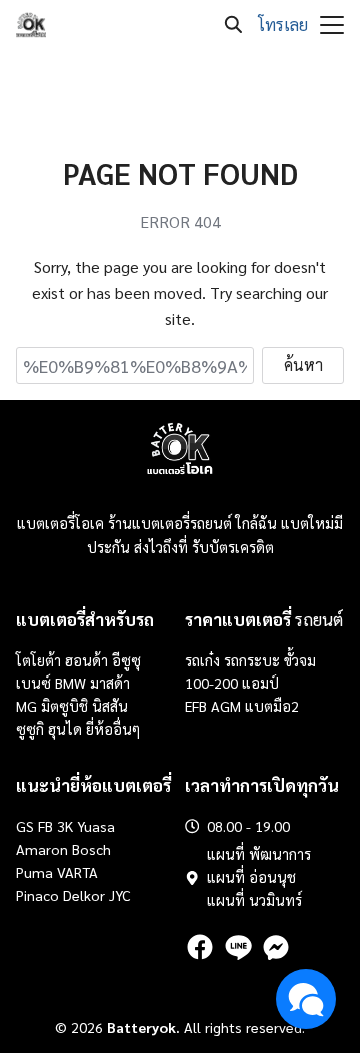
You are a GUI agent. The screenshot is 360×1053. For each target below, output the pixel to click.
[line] (238, 947)
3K (65, 826)
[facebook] (200, 947)
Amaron (42, 849)
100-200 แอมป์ (232, 683)
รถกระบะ (254, 660)
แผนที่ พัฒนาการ (259, 854)
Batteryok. (143, 1027)
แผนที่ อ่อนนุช (251, 877)
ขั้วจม (300, 660)
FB (45, 826)
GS (25, 826)
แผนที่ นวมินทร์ (254, 900)
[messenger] (276, 947)
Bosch (91, 849)
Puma (34, 872)
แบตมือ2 (272, 706)
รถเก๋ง (202, 660)
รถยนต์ (264, 619)
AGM (226, 706)
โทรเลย (283, 24)
